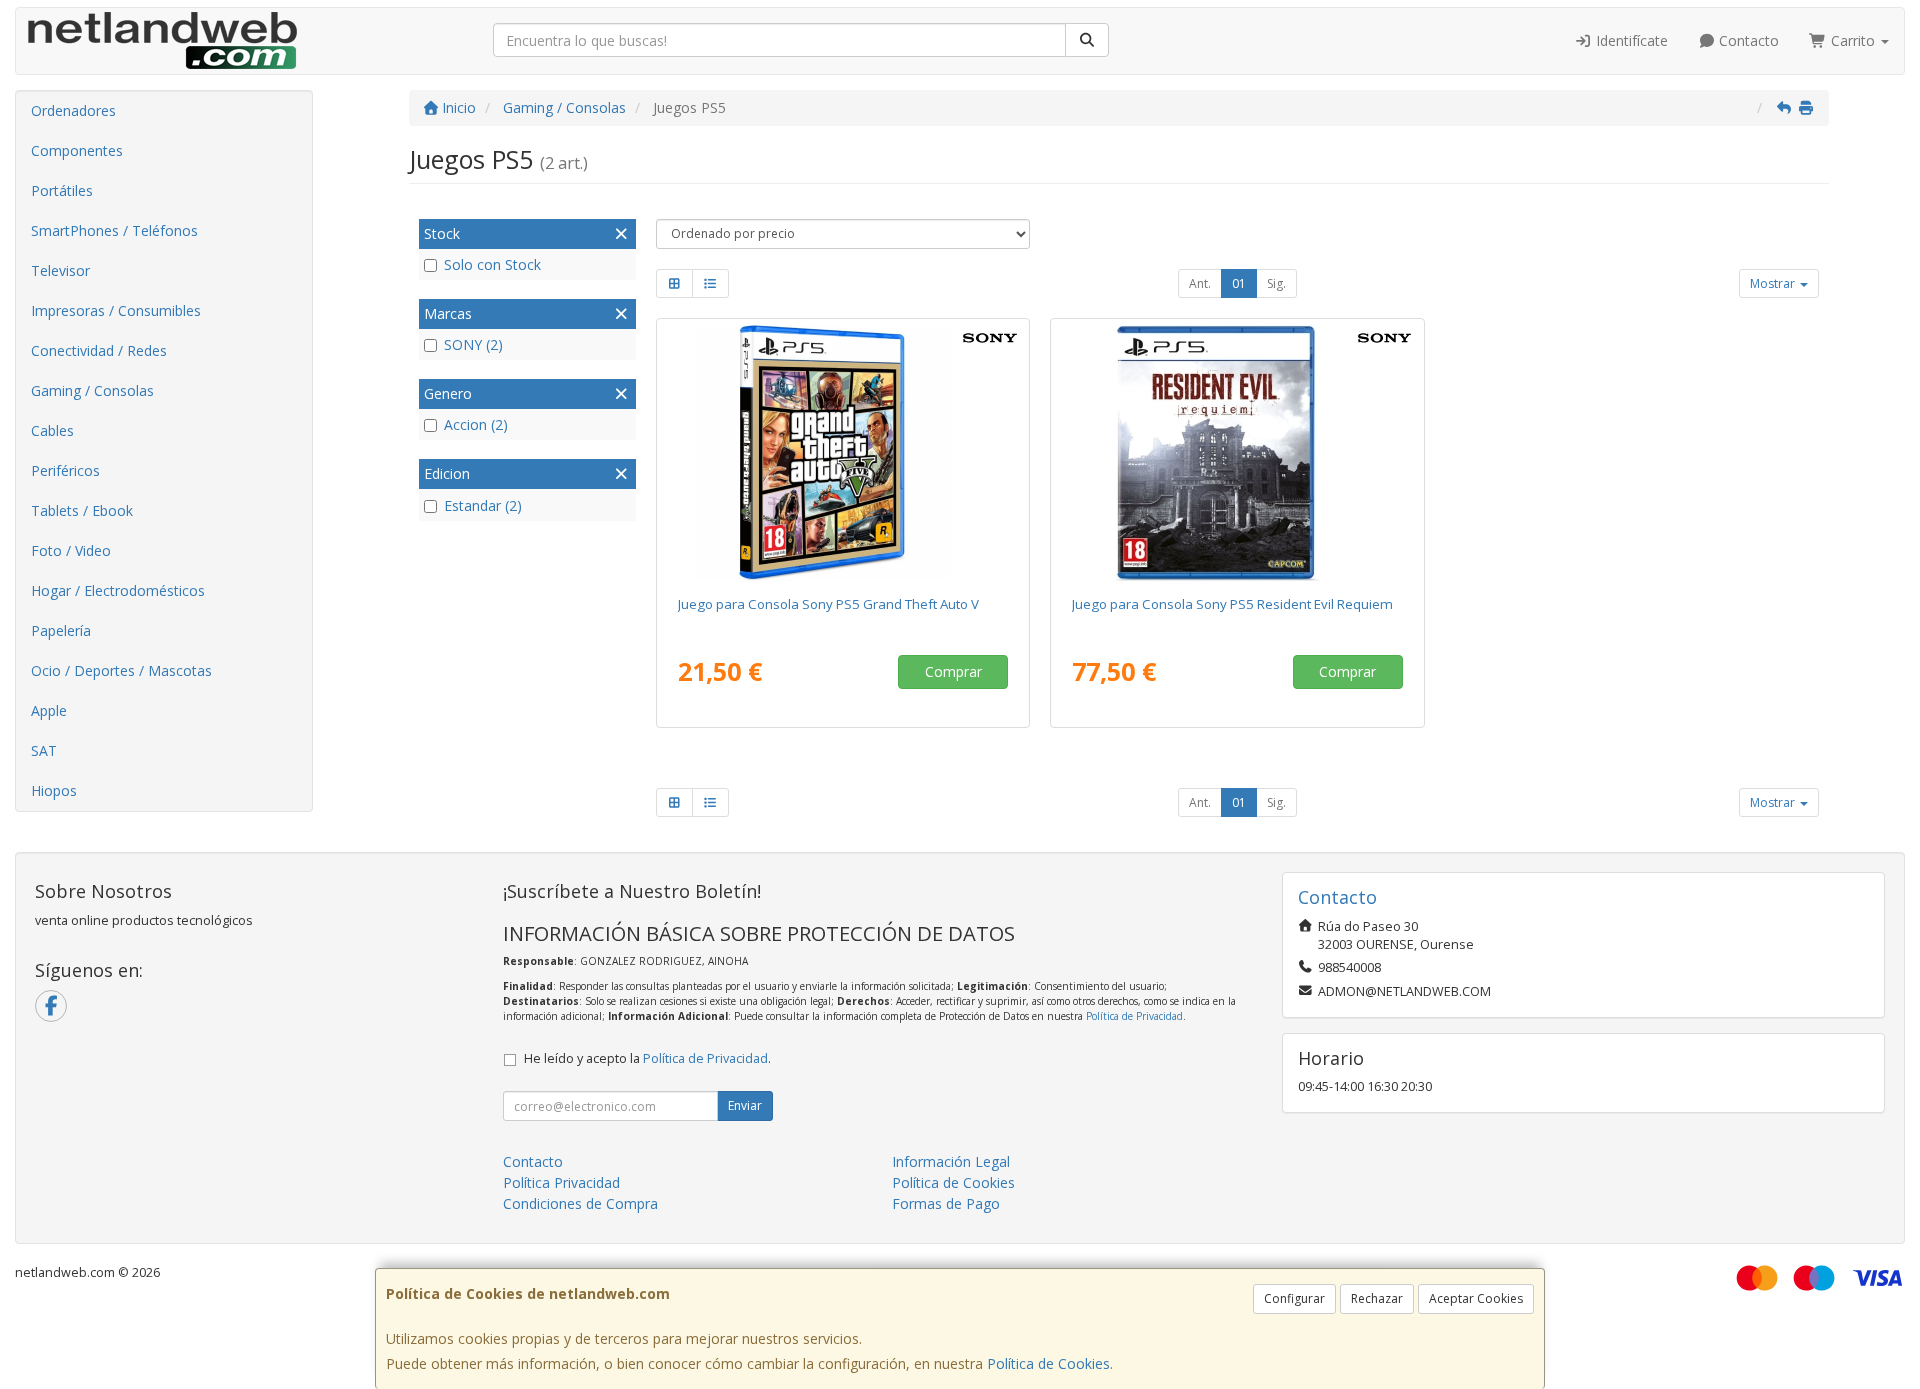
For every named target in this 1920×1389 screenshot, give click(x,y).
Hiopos (54, 790)
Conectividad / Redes (99, 350)
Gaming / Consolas (92, 390)
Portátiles (62, 190)
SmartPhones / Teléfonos (114, 230)
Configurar (1294, 1298)
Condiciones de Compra (580, 1203)
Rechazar (1377, 1298)
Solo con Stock (492, 264)
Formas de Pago (946, 1203)
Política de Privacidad (1134, 1016)
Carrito (1853, 40)
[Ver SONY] (1237, 453)
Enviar (745, 1105)
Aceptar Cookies (1476, 1298)
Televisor (60, 270)
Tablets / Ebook (82, 510)
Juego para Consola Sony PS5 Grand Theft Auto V (828, 604)
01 (1239, 283)
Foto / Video (71, 550)
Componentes (77, 150)
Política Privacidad (561, 1182)
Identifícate (1630, 40)
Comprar (953, 671)
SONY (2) (473, 344)
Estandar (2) (483, 505)
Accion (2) (476, 424)
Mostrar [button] (1774, 283)
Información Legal (951, 1161)
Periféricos (65, 470)
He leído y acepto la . (647, 1058)
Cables (52, 430)
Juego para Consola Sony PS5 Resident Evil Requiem (1232, 604)
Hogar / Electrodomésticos (118, 590)
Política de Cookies (1048, 1363)
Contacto (1747, 40)
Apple (49, 710)
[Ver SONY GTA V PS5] (842, 453)
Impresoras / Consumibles (116, 310)
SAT (44, 750)
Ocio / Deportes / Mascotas (121, 670)
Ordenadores (73, 110)
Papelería (61, 630)
